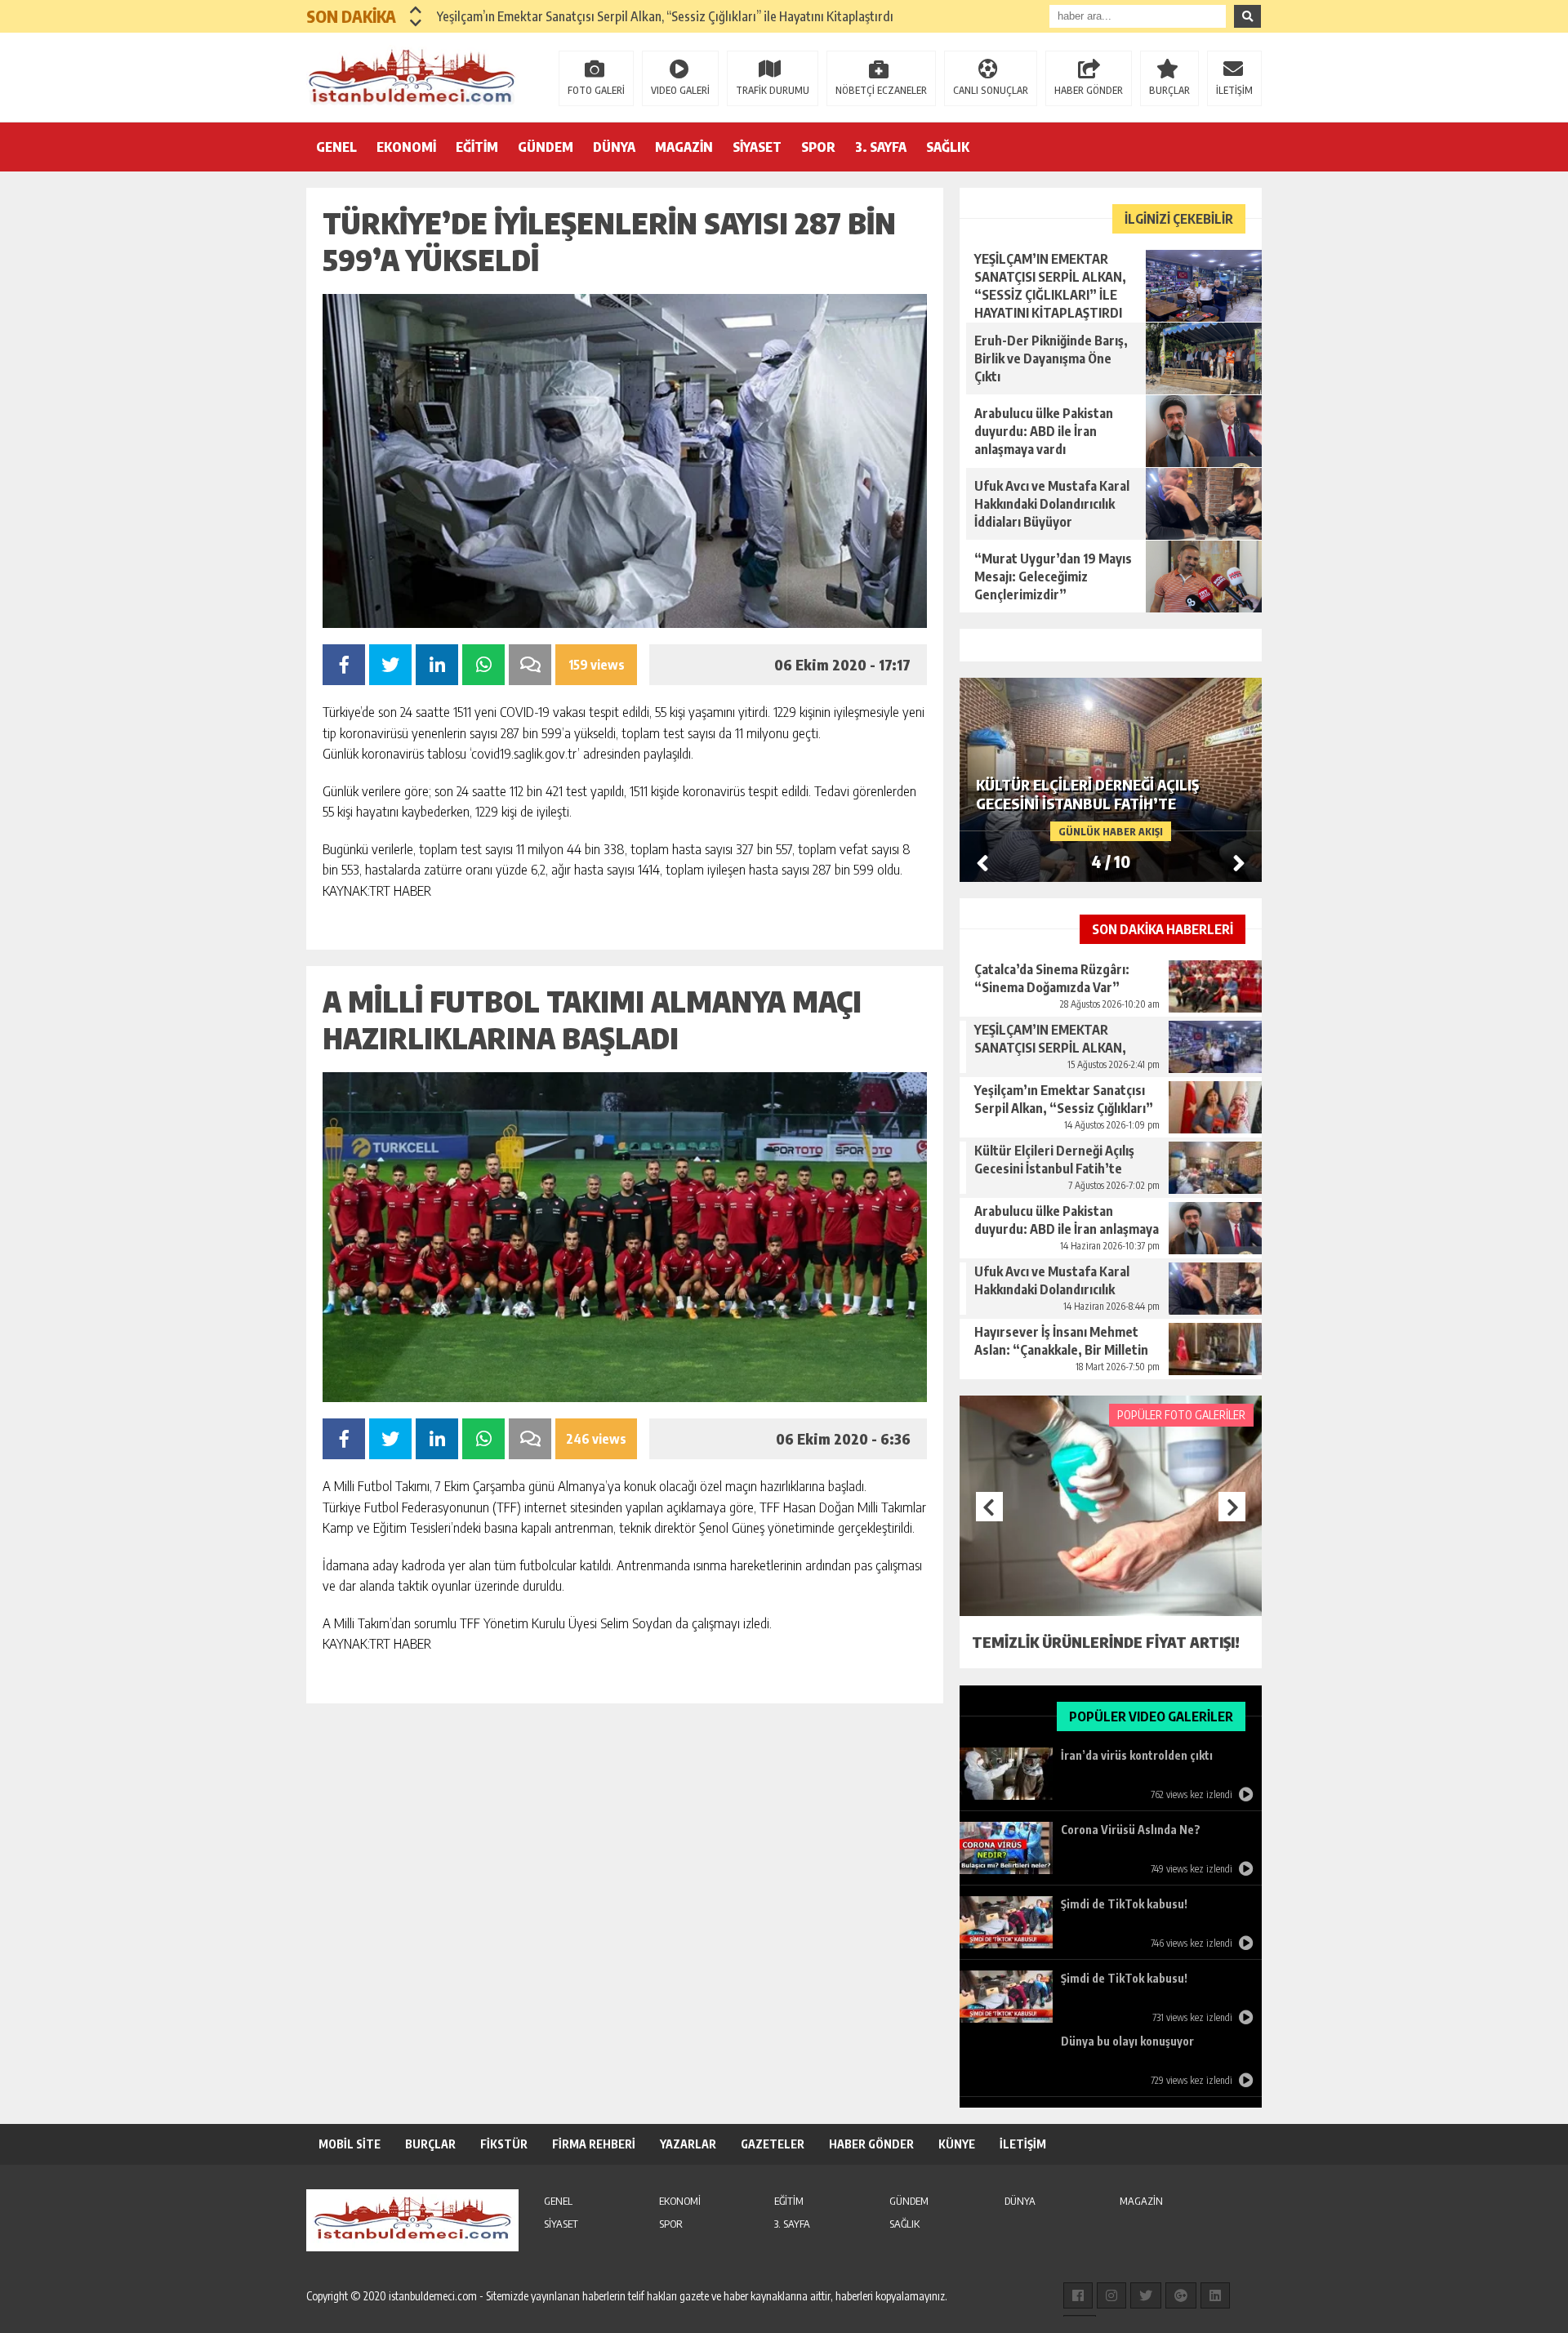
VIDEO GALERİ (680, 90)
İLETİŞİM (1234, 90)
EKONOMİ (406, 147)
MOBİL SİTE (350, 2144)
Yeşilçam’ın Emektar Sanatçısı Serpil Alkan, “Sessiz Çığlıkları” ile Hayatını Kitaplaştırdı (665, 16)
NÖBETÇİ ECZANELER (881, 90)
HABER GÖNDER (1089, 90)
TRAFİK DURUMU (773, 90)
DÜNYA (614, 147)
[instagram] (1111, 2295)
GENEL (336, 147)
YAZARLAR (688, 2144)
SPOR (818, 147)
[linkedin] (1215, 2295)
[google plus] (1181, 2295)
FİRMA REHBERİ (594, 2144)
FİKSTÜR (504, 2144)
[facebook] (1078, 2295)
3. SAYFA (881, 147)
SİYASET (757, 147)
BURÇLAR (1169, 90)
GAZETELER (773, 2144)
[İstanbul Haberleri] (412, 76)
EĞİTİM (477, 147)
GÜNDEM (546, 147)
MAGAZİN (684, 147)
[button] (416, 10)
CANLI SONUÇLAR (991, 90)
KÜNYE (957, 2144)
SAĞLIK (948, 147)
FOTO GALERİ (596, 90)
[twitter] (1146, 2295)
